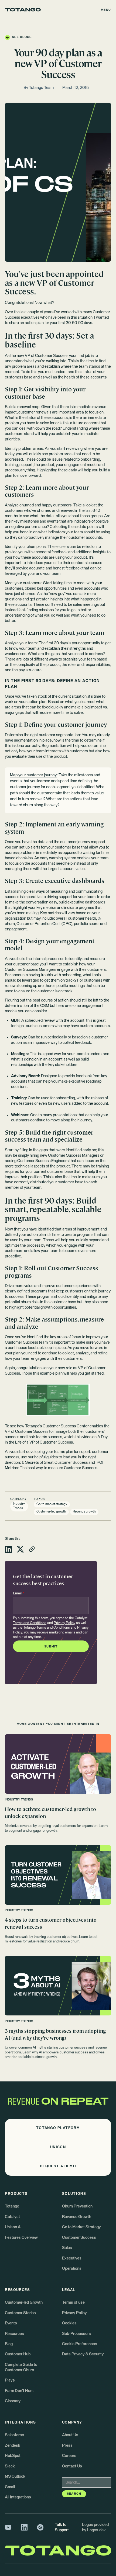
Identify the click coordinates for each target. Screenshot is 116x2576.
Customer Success (79, 2238)
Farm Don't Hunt (19, 2391)
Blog (9, 2344)
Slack (10, 2466)
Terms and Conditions (30, 1623)
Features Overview (21, 2238)
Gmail (10, 2487)
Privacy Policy (64, 1623)
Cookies (69, 2323)
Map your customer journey (33, 775)
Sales (67, 2248)
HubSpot (13, 2456)
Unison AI (13, 2227)
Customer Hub (18, 2354)
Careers (69, 2456)
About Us (70, 2435)
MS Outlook (15, 2476)
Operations (72, 2269)
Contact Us (72, 2466)
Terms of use (73, 2302)
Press (67, 2445)
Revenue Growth (77, 2217)
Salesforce (14, 2435)
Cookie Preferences (80, 2344)
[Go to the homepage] (23, 10)
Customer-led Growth (24, 2302)
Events (11, 2323)
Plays (10, 2380)
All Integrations (18, 2497)
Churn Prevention (77, 2206)
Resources (14, 2334)
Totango (12, 2206)
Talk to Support (62, 2527)
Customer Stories (20, 2313)
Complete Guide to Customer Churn (21, 2367)
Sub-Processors (76, 2334)
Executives (72, 2258)
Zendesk (13, 2445)
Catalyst (12, 2217)
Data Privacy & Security (83, 2354)
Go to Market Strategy (81, 2227)
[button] (106, 10)
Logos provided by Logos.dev (95, 2527)
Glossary (13, 2401)
